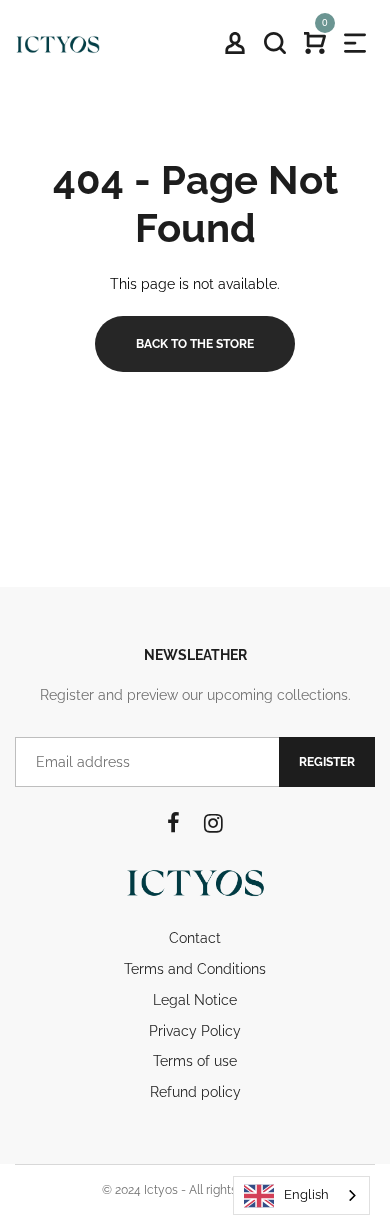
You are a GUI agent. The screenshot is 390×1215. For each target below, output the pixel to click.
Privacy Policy (195, 1031)
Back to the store (195, 344)
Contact (195, 938)
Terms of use (195, 1061)
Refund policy (195, 1092)
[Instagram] (213, 823)
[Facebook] (173, 823)
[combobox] (301, 1195)
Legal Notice (195, 1000)
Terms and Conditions (195, 969)
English (306, 1194)
